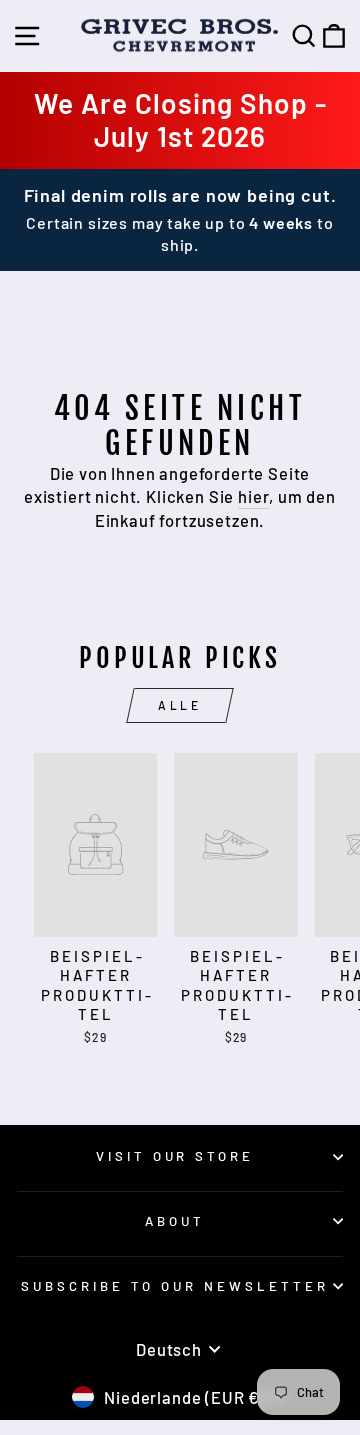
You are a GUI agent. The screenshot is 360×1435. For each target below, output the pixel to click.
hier (253, 496)
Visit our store (175, 1156)
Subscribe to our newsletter (174, 1286)
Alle (179, 705)
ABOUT (175, 1221)
